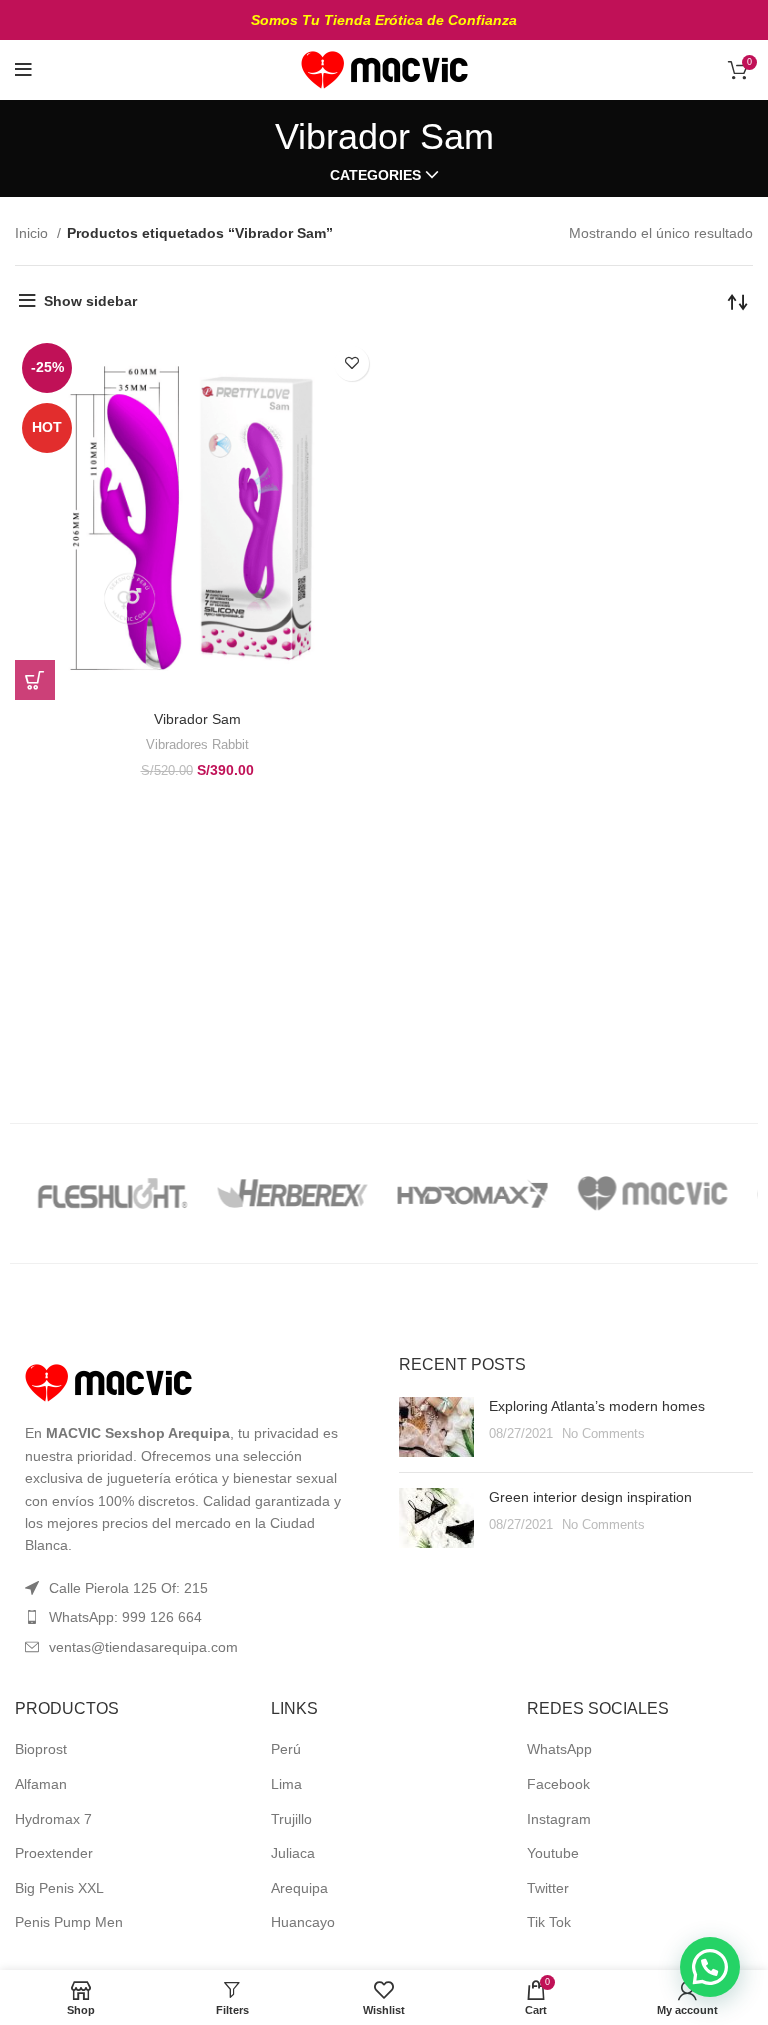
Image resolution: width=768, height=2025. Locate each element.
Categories (375, 175)
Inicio (33, 233)
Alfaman (41, 1784)
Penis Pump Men (69, 1922)
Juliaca (293, 1853)
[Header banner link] (384, 20)
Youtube (553, 1853)
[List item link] (192, 1617)
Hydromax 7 (53, 1819)
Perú (286, 1749)
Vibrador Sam (197, 719)
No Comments (603, 1434)
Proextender (54, 1853)
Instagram (559, 1819)
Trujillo (291, 1819)
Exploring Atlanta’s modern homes (597, 1406)
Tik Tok (549, 1922)
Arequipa (299, 1888)
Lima (286, 1784)
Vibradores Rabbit (197, 744)
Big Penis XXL (59, 1888)
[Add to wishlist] (351, 363)
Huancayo (303, 1922)
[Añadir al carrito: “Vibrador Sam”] (35, 680)
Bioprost (41, 1749)
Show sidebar (90, 301)
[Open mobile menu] (23, 70)
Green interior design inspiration (590, 1497)
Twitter (548, 1888)
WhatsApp (559, 1749)
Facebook (558, 1784)
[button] (710, 1967)
